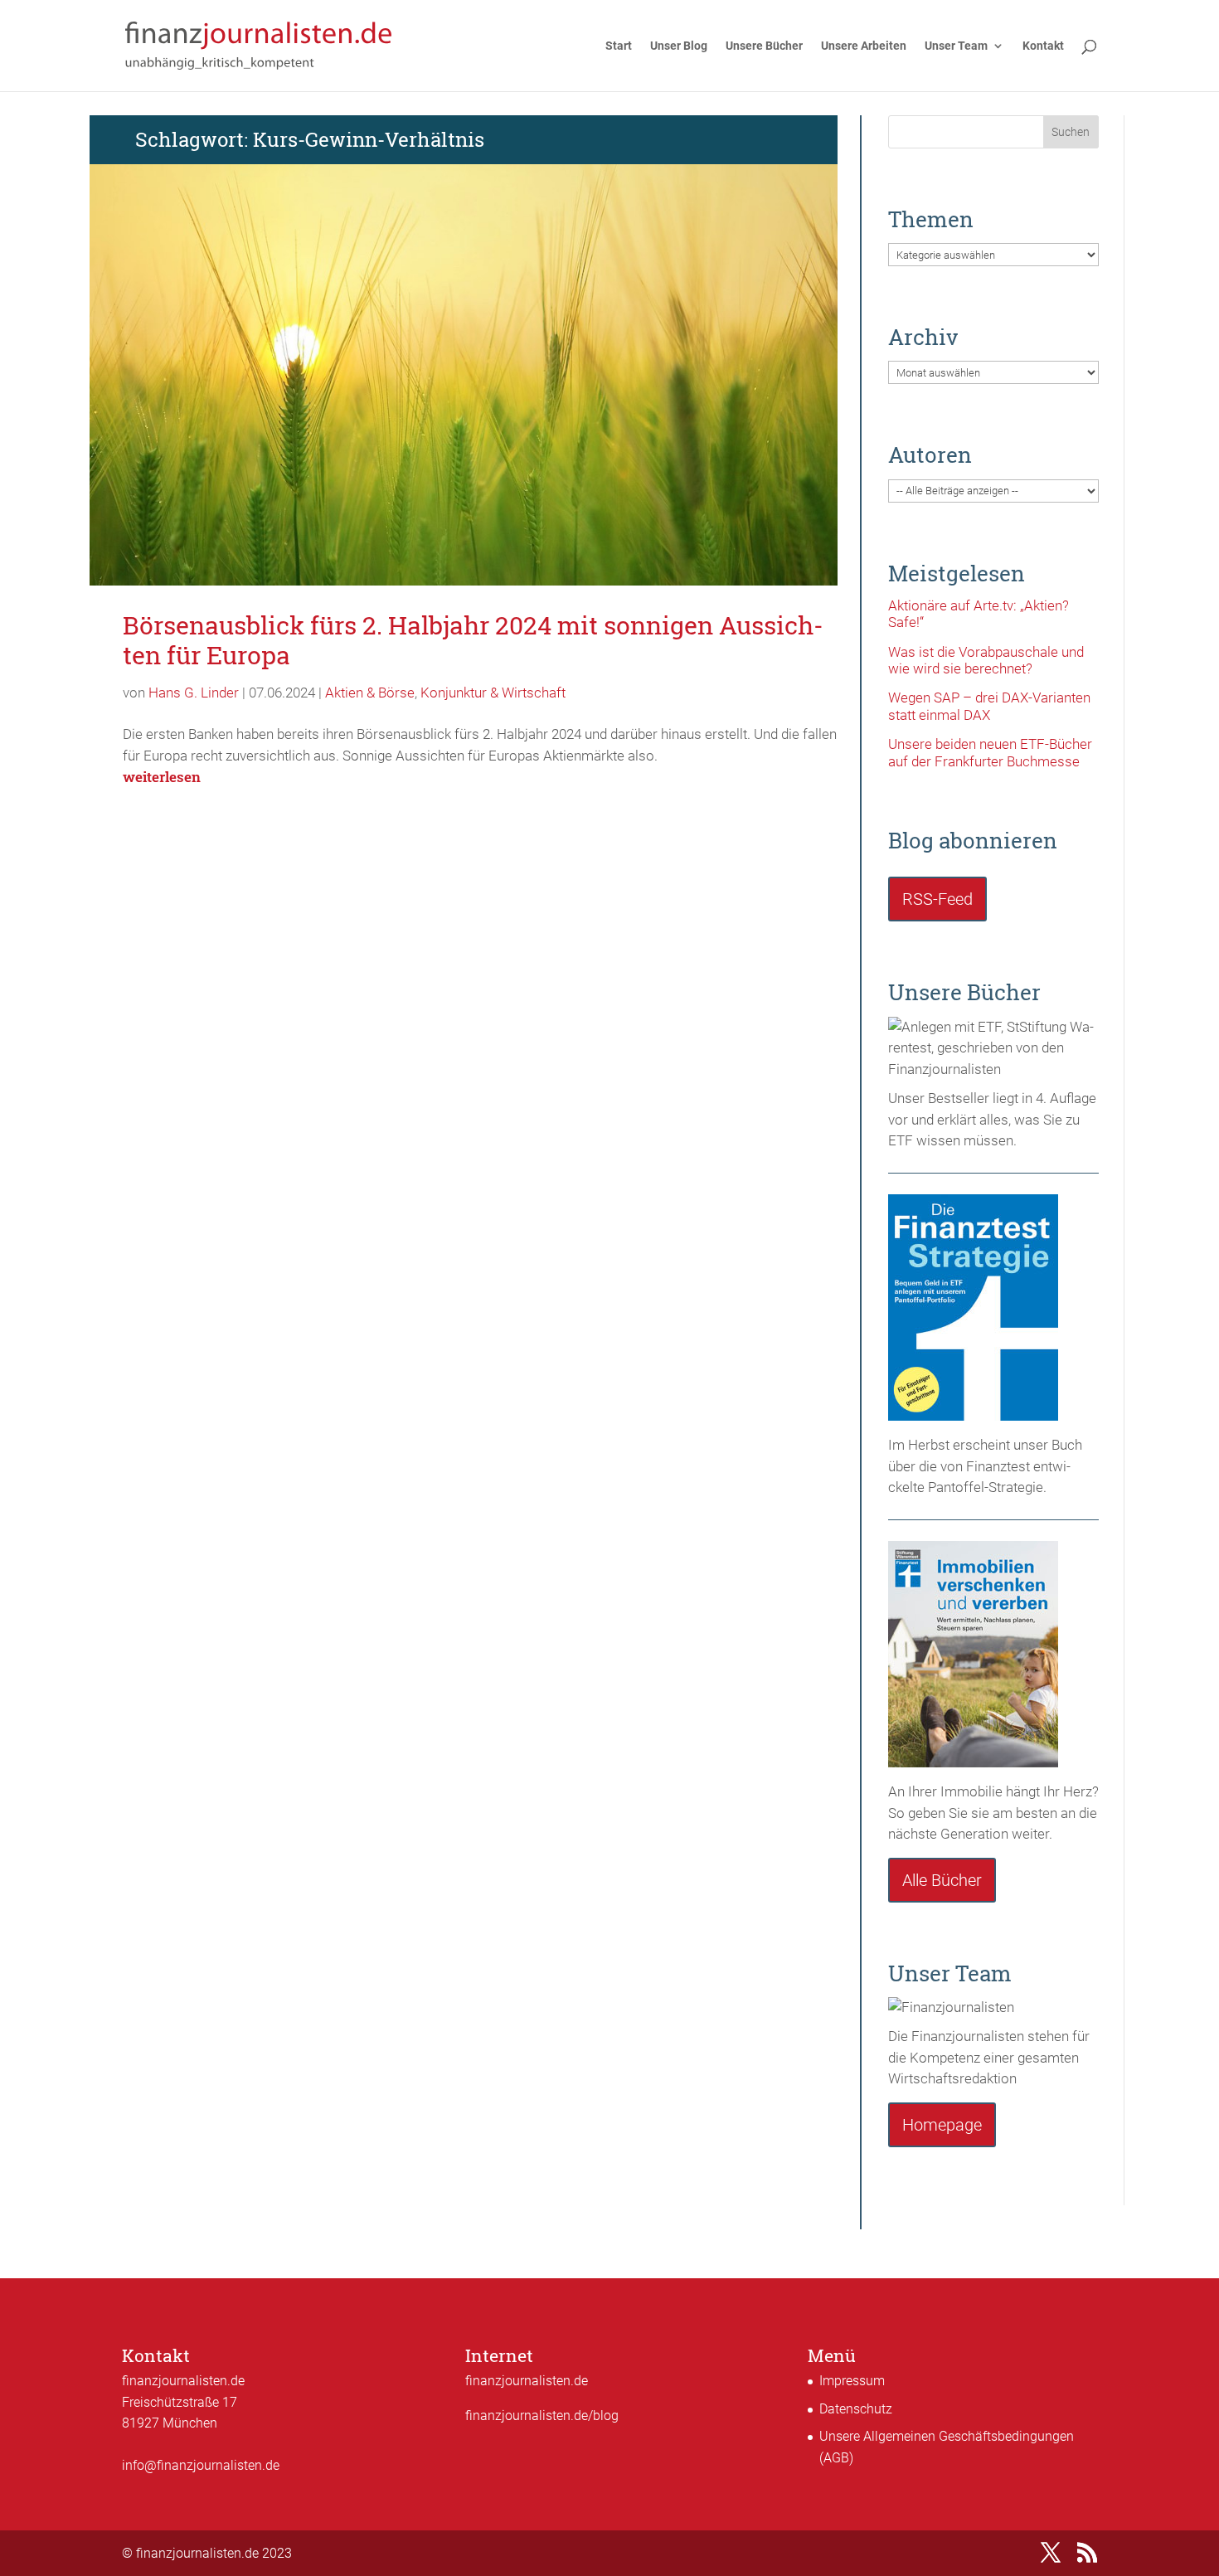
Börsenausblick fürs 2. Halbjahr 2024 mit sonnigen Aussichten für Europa (473, 640)
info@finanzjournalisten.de (201, 2465)
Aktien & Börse (370, 693)
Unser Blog (679, 46)
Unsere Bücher (764, 46)
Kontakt (1043, 46)
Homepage (942, 2125)
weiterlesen (162, 777)
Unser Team (956, 46)
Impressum (852, 2381)
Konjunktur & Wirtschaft (493, 693)
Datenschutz (856, 2409)
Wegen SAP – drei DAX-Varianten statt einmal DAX (989, 706)
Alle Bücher (942, 1880)
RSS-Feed (937, 899)
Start (619, 46)
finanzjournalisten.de (527, 2381)
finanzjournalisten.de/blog (542, 2416)
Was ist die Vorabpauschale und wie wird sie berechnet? (986, 660)
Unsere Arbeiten (864, 46)
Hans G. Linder (194, 693)
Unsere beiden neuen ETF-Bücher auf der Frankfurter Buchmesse (990, 752)
